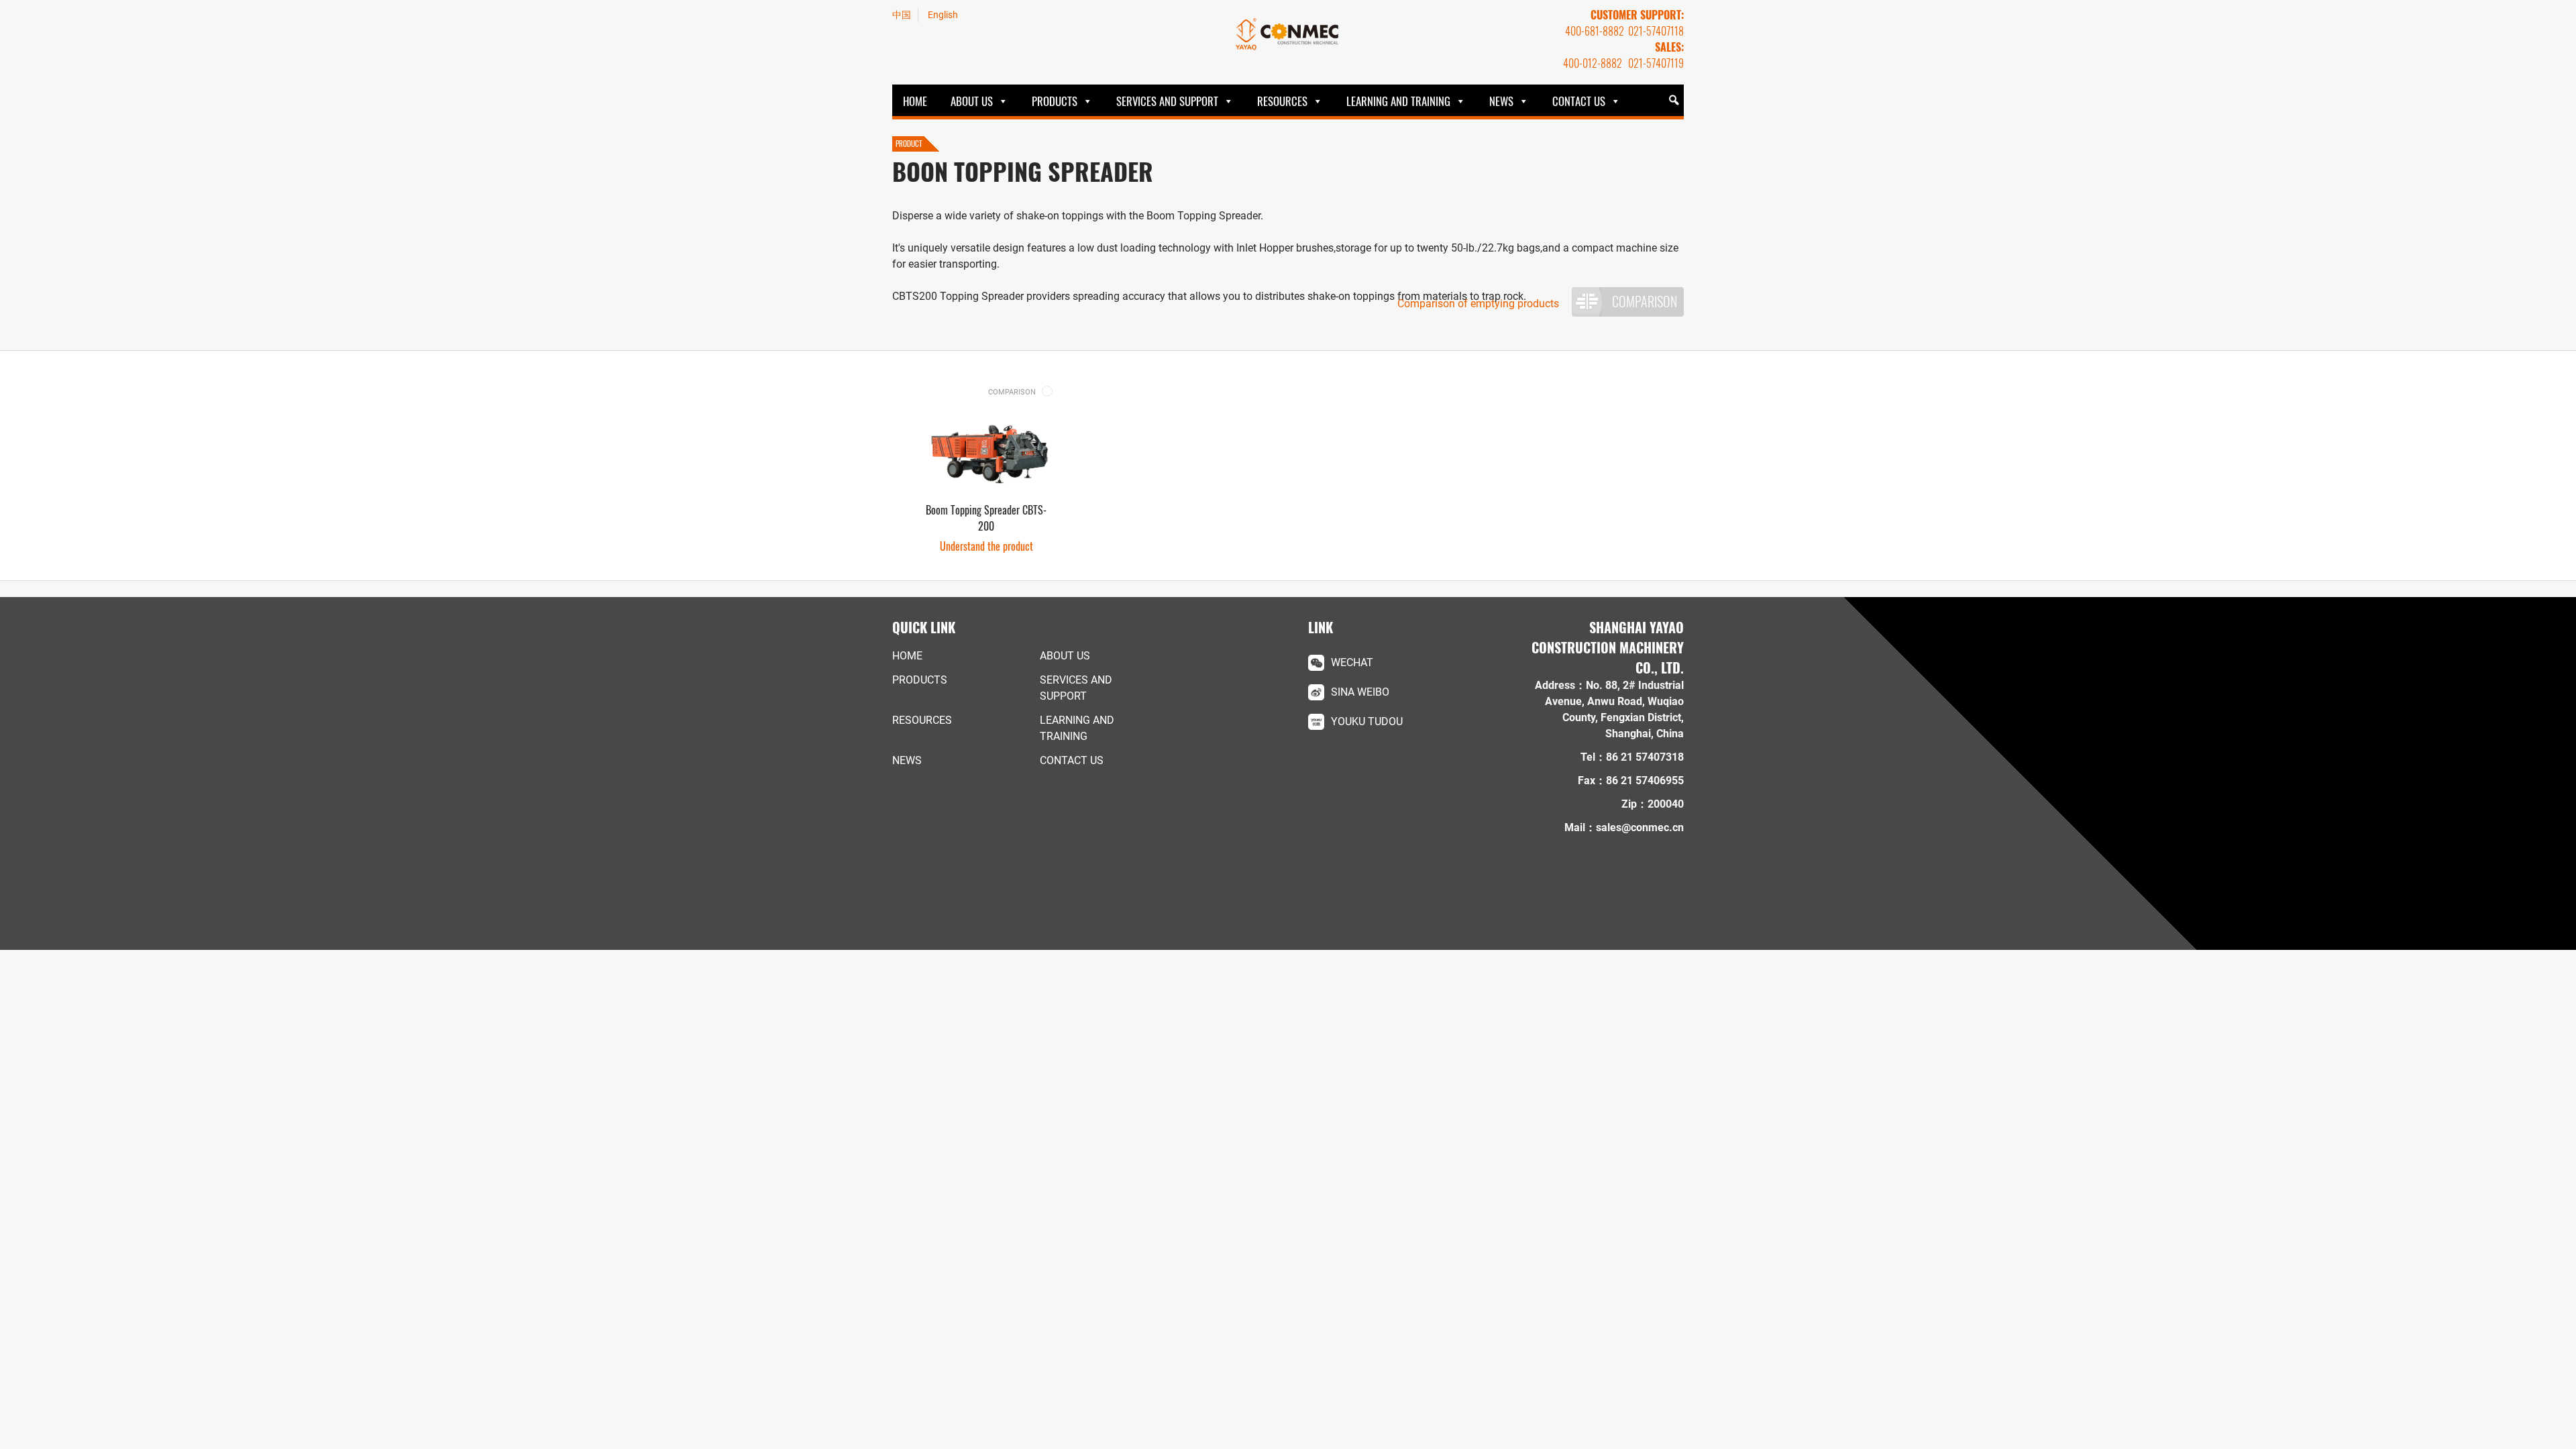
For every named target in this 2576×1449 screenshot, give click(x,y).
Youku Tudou (1367, 721)
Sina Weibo (1360, 692)
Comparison (1645, 301)
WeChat (1352, 662)
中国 (902, 15)
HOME (915, 101)
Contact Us (1579, 101)
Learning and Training (1398, 101)
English (943, 15)
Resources (1282, 101)
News (1501, 101)
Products (1055, 101)
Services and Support (1167, 101)
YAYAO (1288, 34)
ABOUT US (972, 101)
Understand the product (986, 546)
